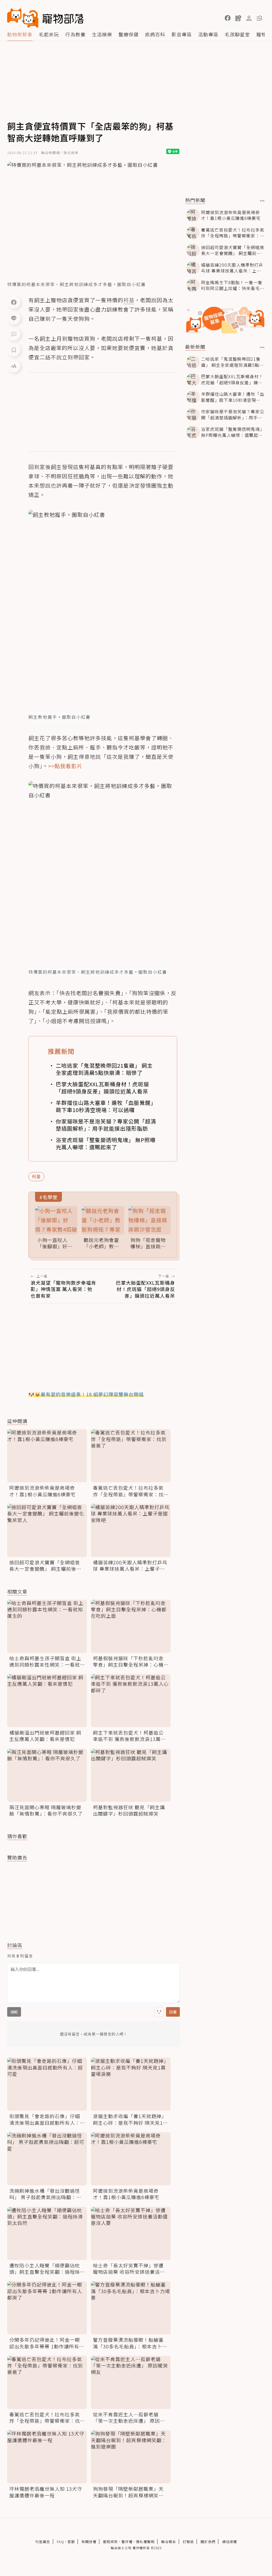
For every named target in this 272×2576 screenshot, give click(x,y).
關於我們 (208, 2542)
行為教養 (75, 34)
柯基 (36, 1176)
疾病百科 (155, 34)
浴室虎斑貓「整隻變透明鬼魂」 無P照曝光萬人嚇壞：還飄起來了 (106, 1143)
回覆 (173, 2012)
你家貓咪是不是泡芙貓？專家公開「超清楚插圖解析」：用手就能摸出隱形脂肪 (106, 1125)
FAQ (60, 2542)
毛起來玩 (49, 34)
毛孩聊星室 (237, 34)
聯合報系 (169, 2542)
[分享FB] (14, 302)
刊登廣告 (43, 2542)
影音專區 (182, 34)
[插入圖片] (159, 2012)
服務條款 (110, 2542)
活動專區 (208, 34)
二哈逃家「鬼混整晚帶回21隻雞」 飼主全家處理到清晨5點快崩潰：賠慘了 (104, 1069)
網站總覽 (229, 2542)
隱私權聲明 (145, 2542)
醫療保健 (129, 34)
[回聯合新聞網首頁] (23, 18)
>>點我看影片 (65, 766)
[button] (228, 18)
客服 (71, 2542)
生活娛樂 (102, 34)
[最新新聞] (262, 347)
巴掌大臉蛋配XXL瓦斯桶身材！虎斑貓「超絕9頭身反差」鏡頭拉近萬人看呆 (102, 1088)
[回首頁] (45, 18)
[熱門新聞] (262, 201)
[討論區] (14, 334)
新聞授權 (89, 2542)
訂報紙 (188, 2542)
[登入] (249, 18)
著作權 (127, 2542)
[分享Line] (14, 318)
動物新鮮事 (20, 34)
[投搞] (238, 18)
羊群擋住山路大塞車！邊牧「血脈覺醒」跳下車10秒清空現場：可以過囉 (106, 1106)
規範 (14, 2012)
